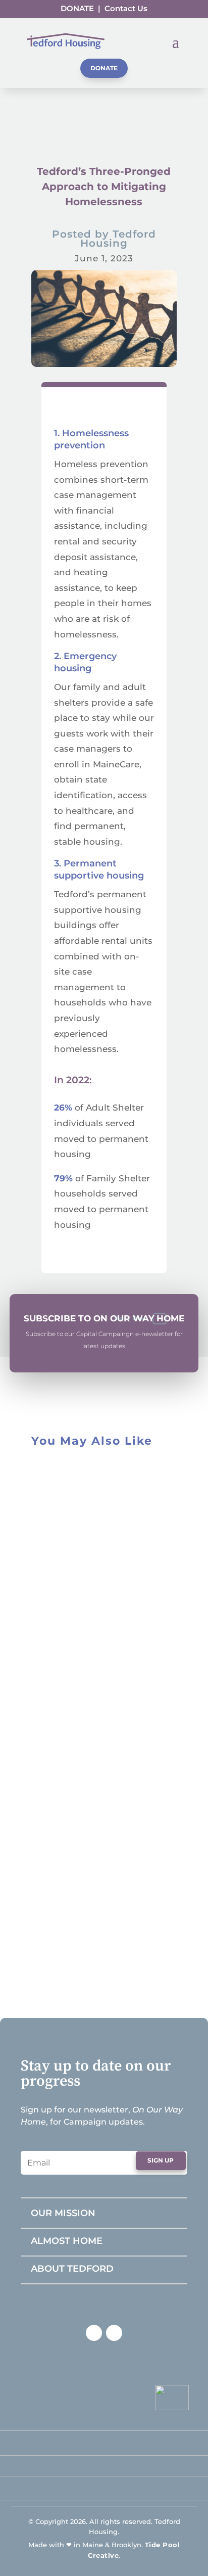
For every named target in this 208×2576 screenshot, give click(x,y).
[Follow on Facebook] (94, 2333)
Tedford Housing (118, 239)
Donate (104, 68)
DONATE (77, 8)
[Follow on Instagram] (114, 2333)
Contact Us (126, 8)
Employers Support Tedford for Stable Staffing (84, 1591)
